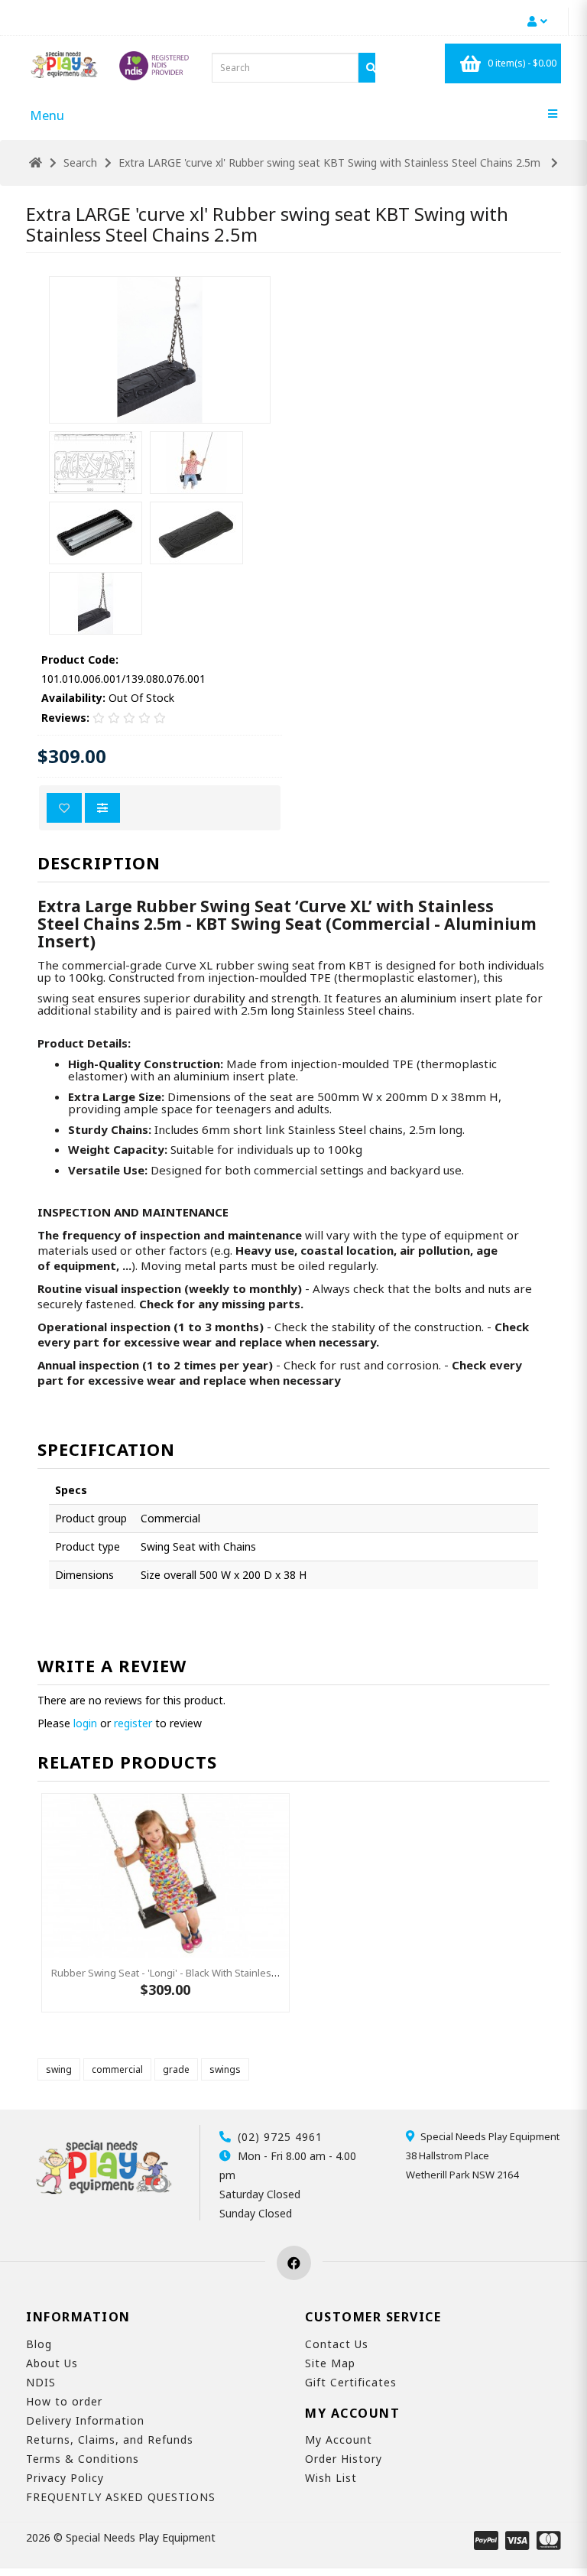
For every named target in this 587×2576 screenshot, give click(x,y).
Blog (39, 2344)
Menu (47, 115)
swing (59, 2069)
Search (80, 162)
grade (176, 2069)
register (133, 1723)
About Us (52, 2363)
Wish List (331, 2478)
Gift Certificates (351, 2382)
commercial (117, 2069)
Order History (344, 2459)
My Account (339, 2440)
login (85, 1723)
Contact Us (337, 2344)
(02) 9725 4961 (280, 2137)
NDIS (41, 2382)
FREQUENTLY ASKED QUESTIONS (121, 2497)
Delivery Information (85, 2420)
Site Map (330, 2363)
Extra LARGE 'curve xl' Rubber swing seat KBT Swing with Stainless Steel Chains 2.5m (331, 162)
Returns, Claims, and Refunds (110, 2440)
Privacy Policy (65, 2478)
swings (225, 2069)
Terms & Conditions (83, 2459)
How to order (64, 2401)
